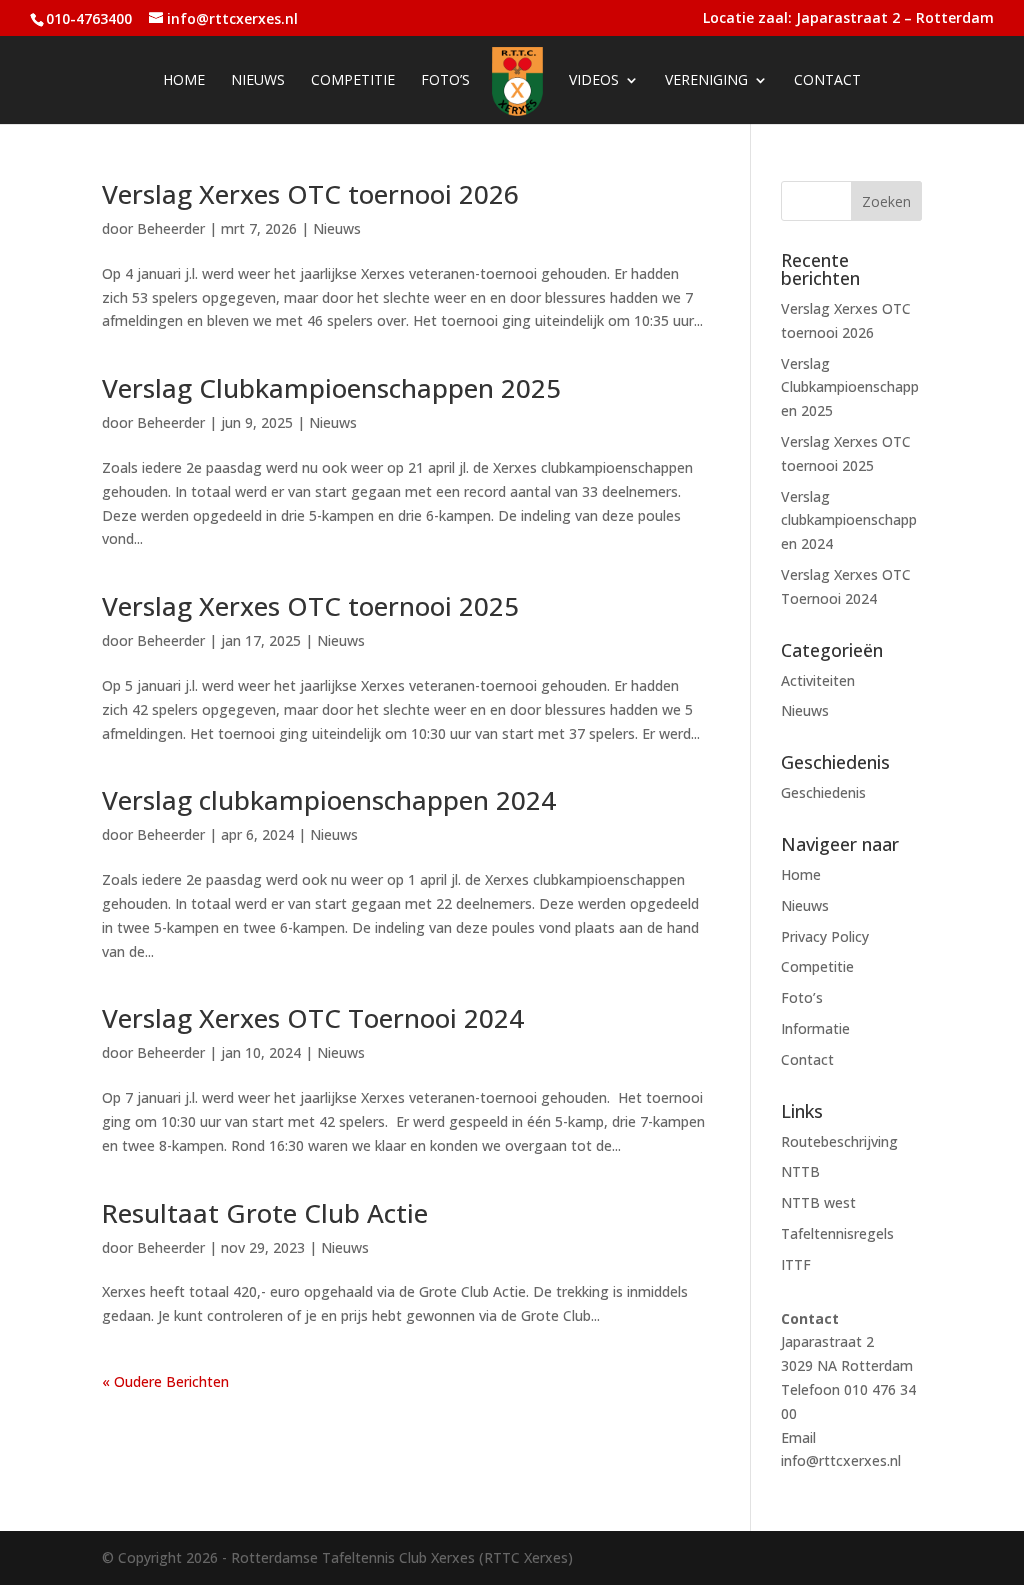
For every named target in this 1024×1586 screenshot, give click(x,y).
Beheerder (171, 228)
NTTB (800, 1171)
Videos (594, 81)
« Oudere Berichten (165, 1381)
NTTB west (818, 1202)
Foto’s (445, 81)
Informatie (815, 1028)
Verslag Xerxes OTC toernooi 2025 (310, 606)
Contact (827, 81)
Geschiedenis (823, 792)
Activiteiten (818, 680)
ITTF (796, 1264)
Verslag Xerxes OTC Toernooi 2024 (313, 1018)
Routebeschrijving (839, 1141)
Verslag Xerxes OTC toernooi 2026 (310, 194)
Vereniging (706, 81)
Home (184, 81)
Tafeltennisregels (837, 1233)
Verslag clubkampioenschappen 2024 (329, 800)
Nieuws (258, 81)
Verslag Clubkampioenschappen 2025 (331, 388)
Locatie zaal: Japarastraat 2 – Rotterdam (848, 19)
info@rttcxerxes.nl (841, 1460)
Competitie (353, 81)
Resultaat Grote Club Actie (265, 1213)
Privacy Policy (825, 936)
